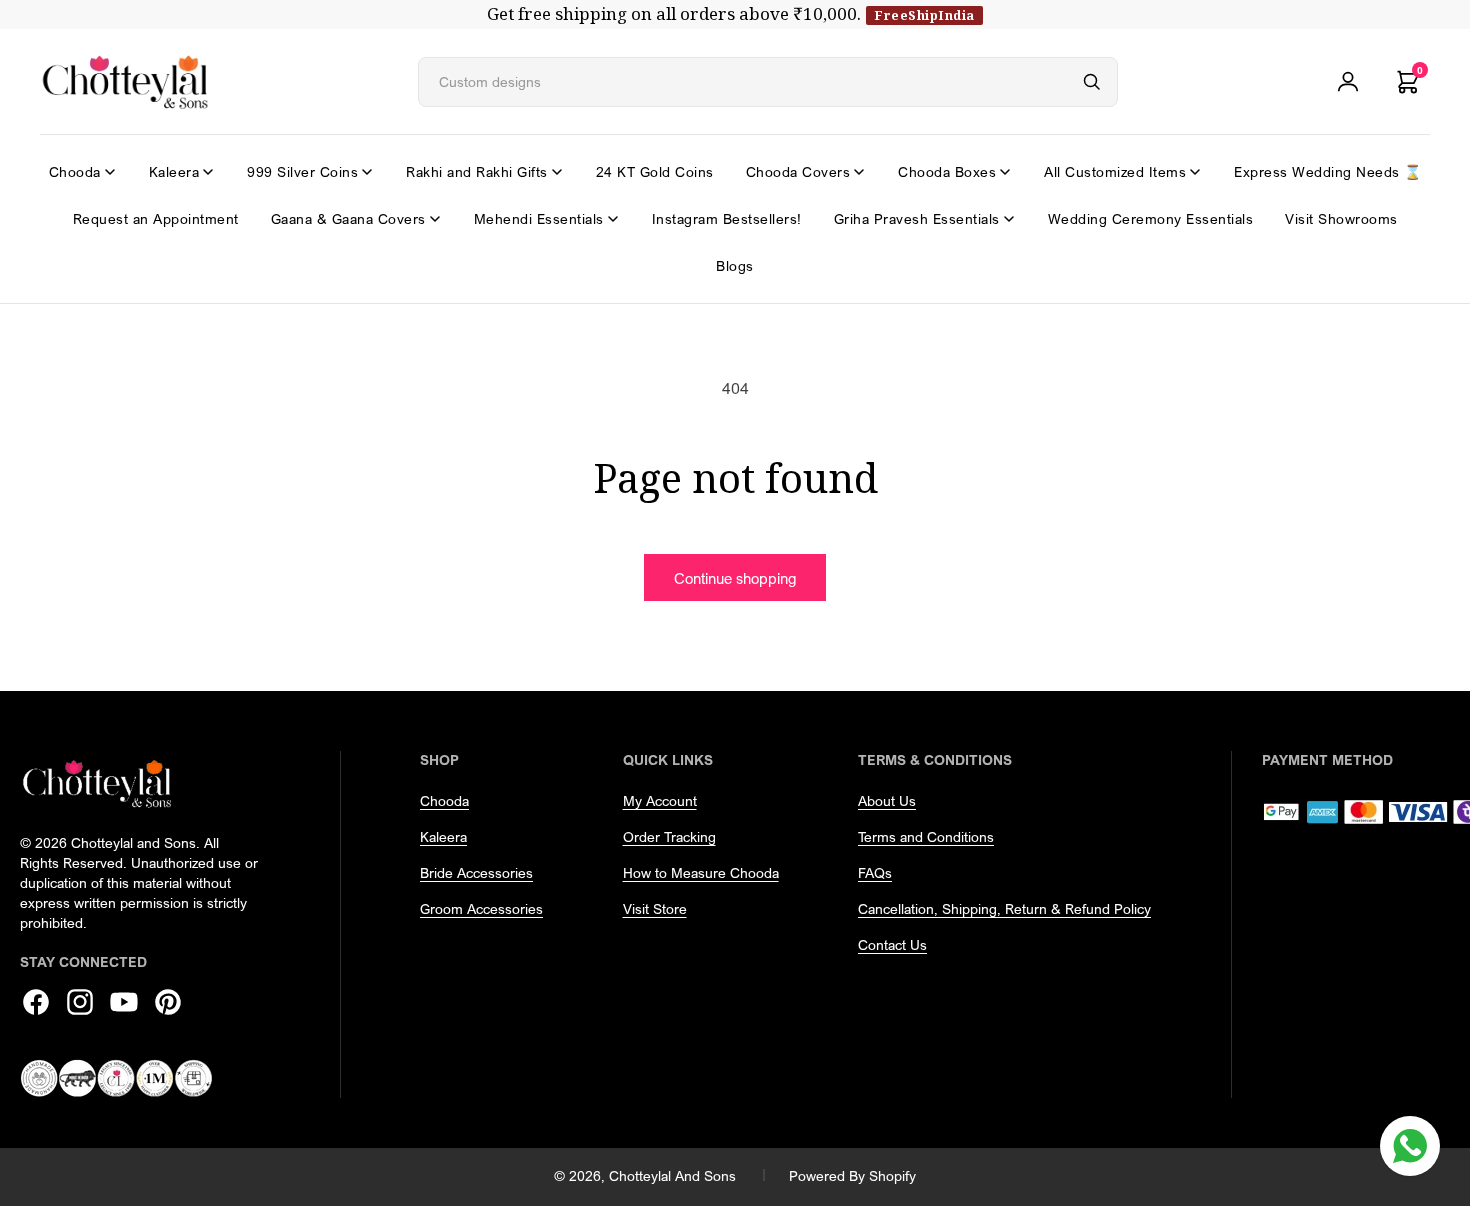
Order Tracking (669, 836)
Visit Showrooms (1341, 218)
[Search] (1092, 82)
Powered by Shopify (852, 1175)
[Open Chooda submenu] (110, 172)
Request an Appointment (156, 218)
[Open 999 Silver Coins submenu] (367, 172)
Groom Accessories (481, 908)
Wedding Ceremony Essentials (1151, 218)
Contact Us (892, 944)
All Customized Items (1115, 171)
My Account (660, 800)
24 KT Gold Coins (655, 171)
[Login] (1348, 82)
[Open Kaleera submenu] (208, 172)
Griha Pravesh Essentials (917, 218)
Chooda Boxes (947, 171)
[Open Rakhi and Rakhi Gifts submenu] (557, 172)
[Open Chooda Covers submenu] (859, 172)
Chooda (75, 171)
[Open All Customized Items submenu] (1195, 172)
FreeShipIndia (924, 15)
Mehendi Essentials (539, 218)
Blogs (735, 265)
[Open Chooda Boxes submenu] (1005, 172)
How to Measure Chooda (701, 872)
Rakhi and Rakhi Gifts (477, 171)
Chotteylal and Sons (672, 1175)
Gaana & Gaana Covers (348, 218)
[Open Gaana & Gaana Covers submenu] (435, 219)
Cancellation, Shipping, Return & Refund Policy (1004, 908)
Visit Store (655, 908)
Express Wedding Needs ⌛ (1328, 171)
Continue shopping (735, 578)
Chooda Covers (798, 171)
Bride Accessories (476, 872)
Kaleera (174, 171)
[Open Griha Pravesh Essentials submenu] (1009, 219)
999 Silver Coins (302, 171)
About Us (887, 800)
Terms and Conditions (926, 836)
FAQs (875, 872)
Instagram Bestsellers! (727, 218)
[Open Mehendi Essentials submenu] (613, 219)
